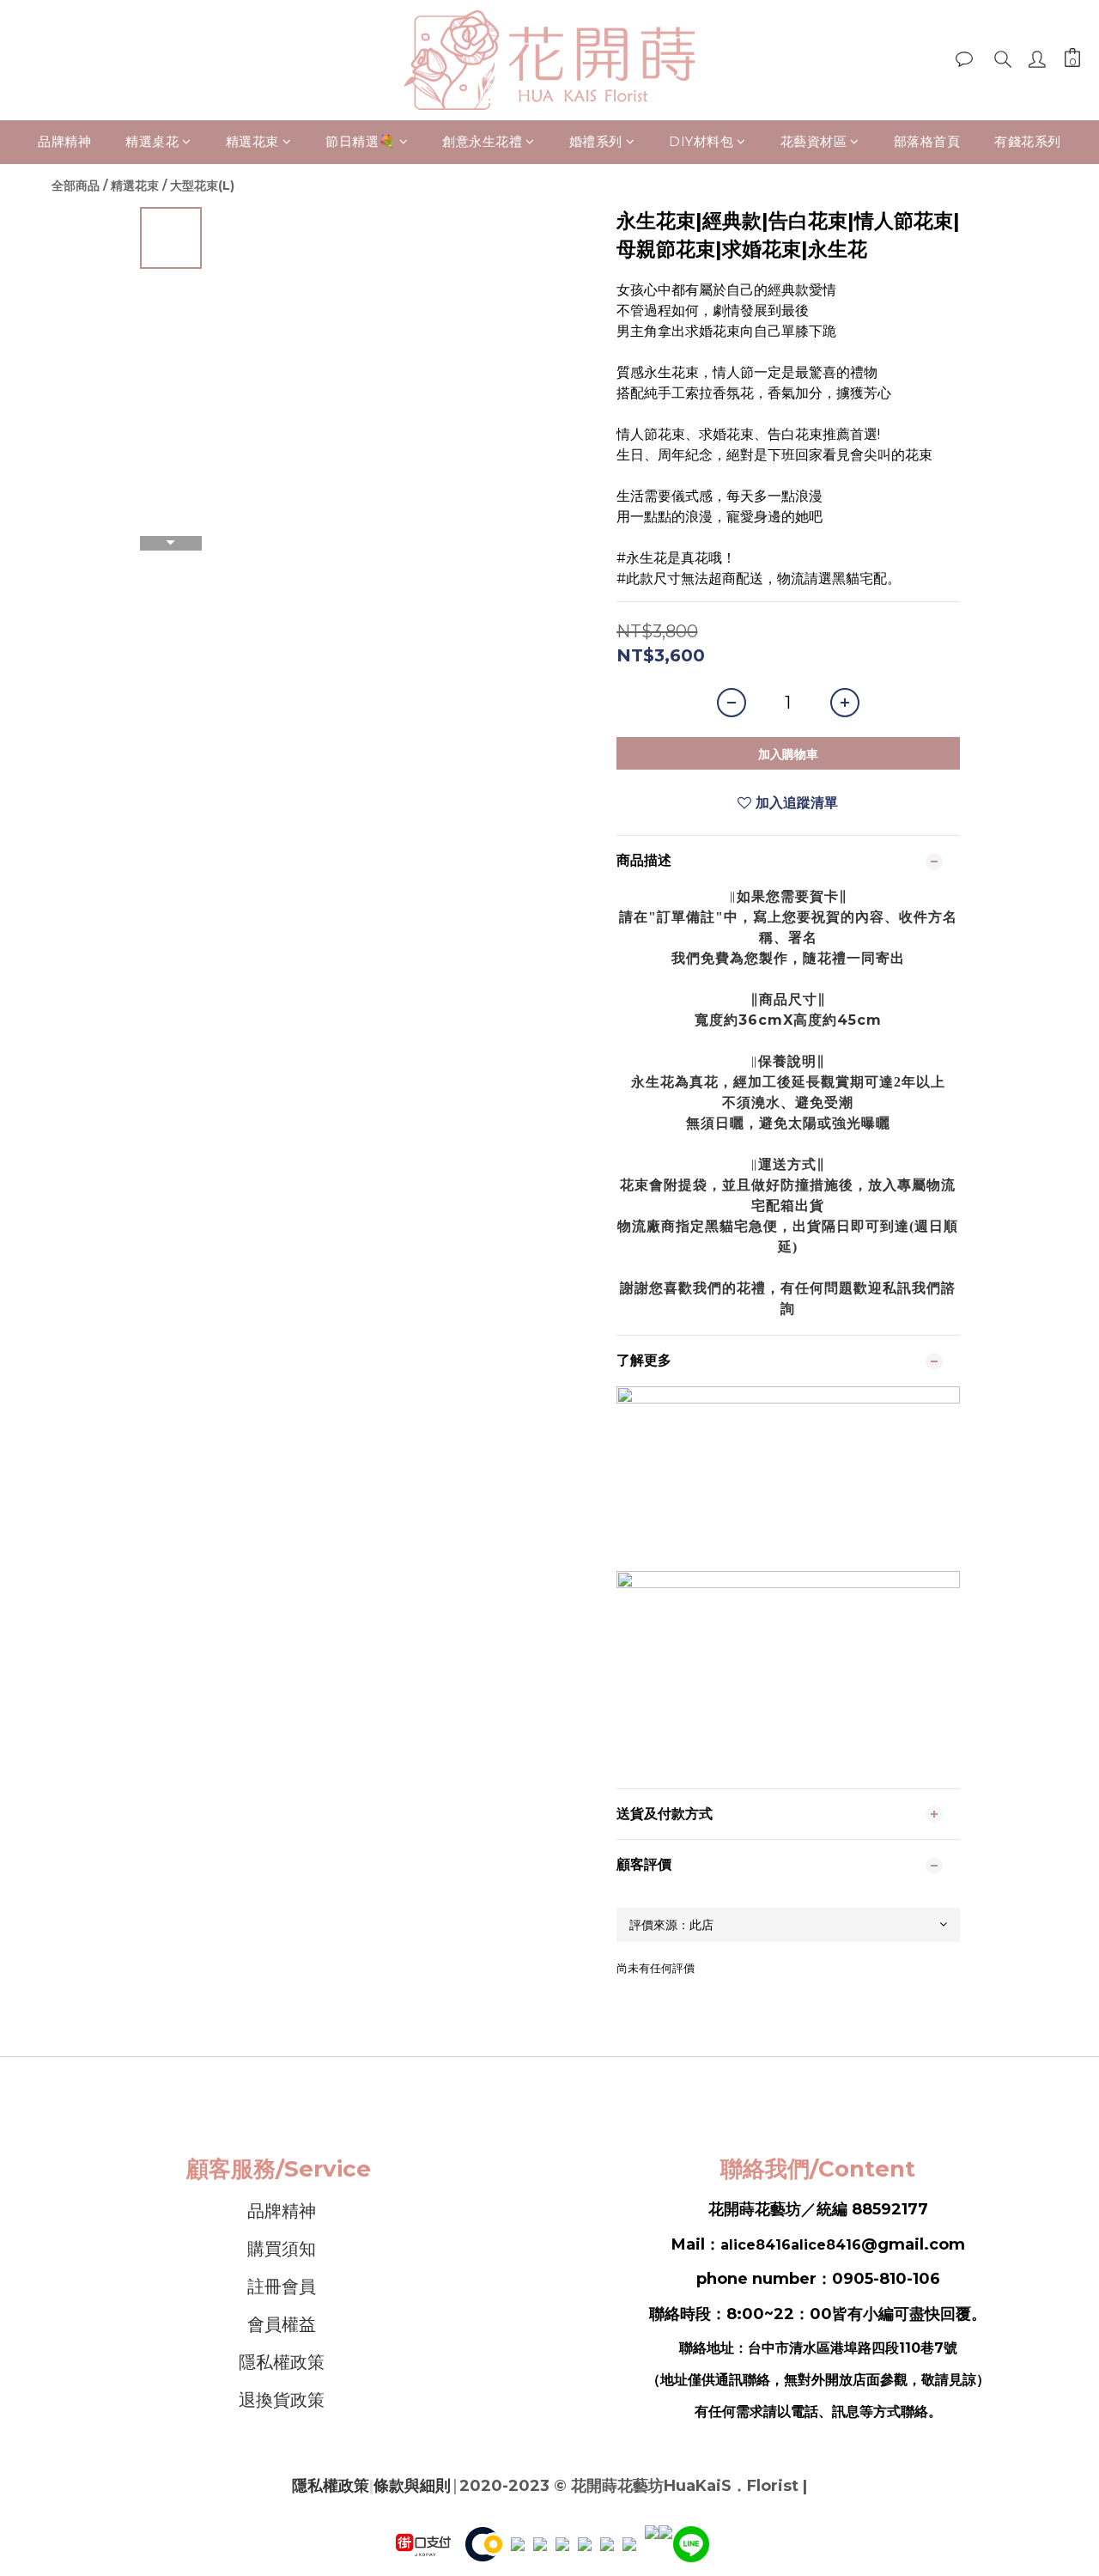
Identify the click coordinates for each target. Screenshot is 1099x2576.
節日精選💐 (361, 141)
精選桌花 (152, 141)
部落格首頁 (927, 141)
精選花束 (252, 141)
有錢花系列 (1028, 141)
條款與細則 (412, 2486)
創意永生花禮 (482, 141)
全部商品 (76, 186)
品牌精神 (64, 141)
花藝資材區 (814, 141)
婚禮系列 (596, 141)
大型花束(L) (202, 186)
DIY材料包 (701, 141)
